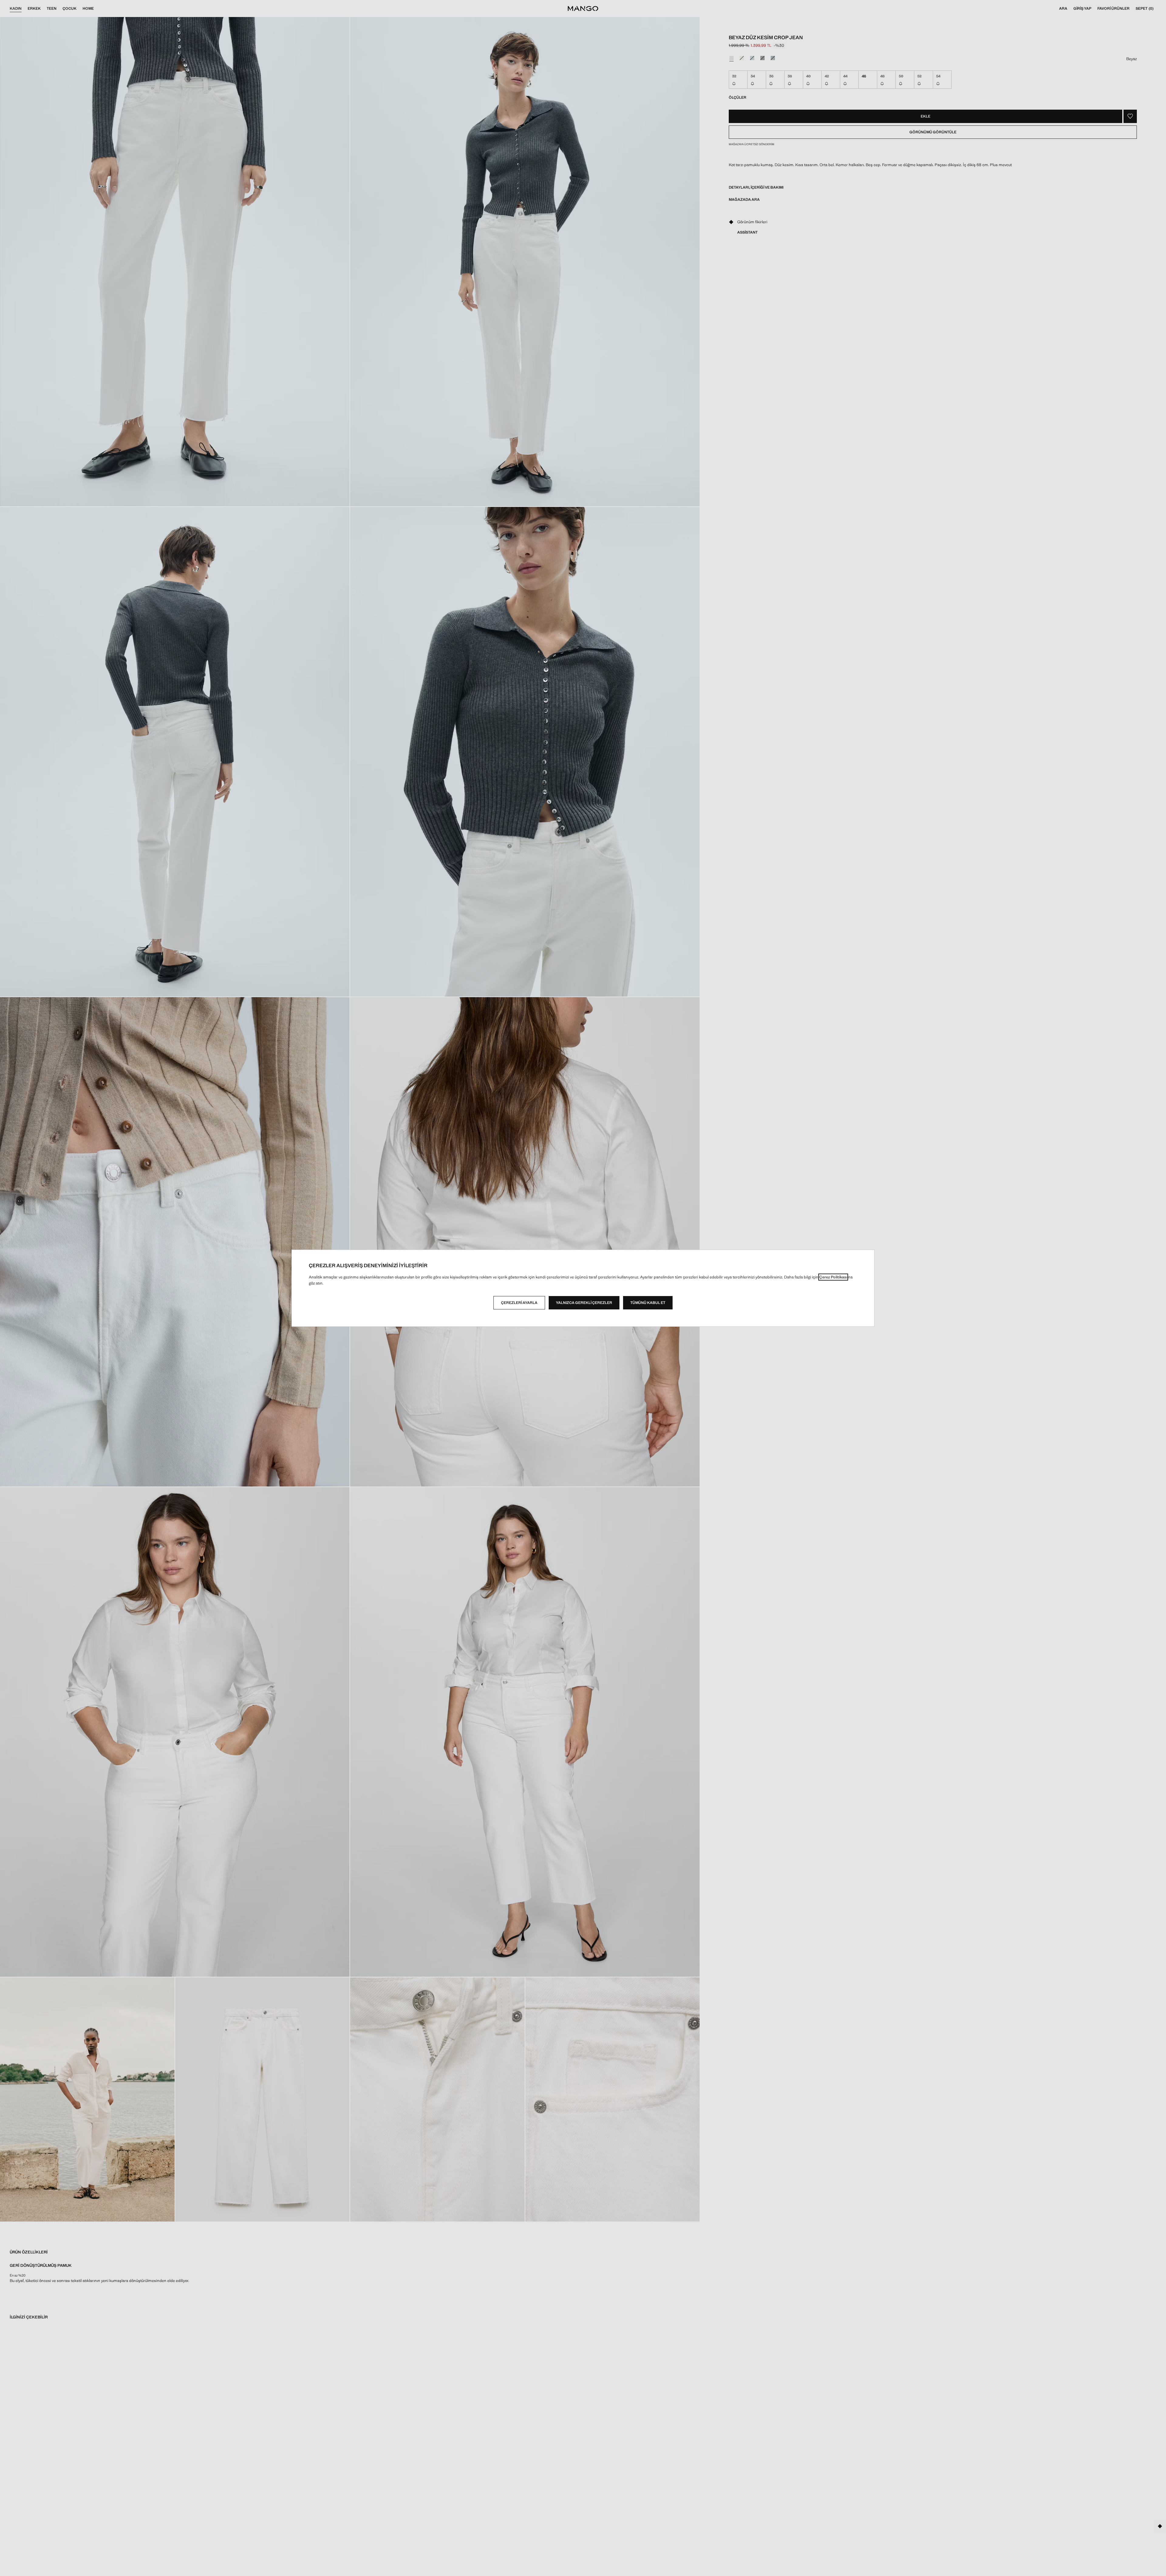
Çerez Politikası (833, 1277)
